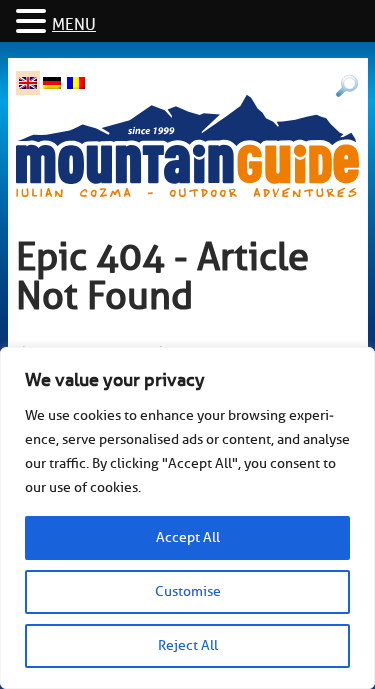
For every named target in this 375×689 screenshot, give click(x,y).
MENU (74, 25)
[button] (34, 22)
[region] (187, 518)
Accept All (188, 537)
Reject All (188, 645)
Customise (188, 591)
